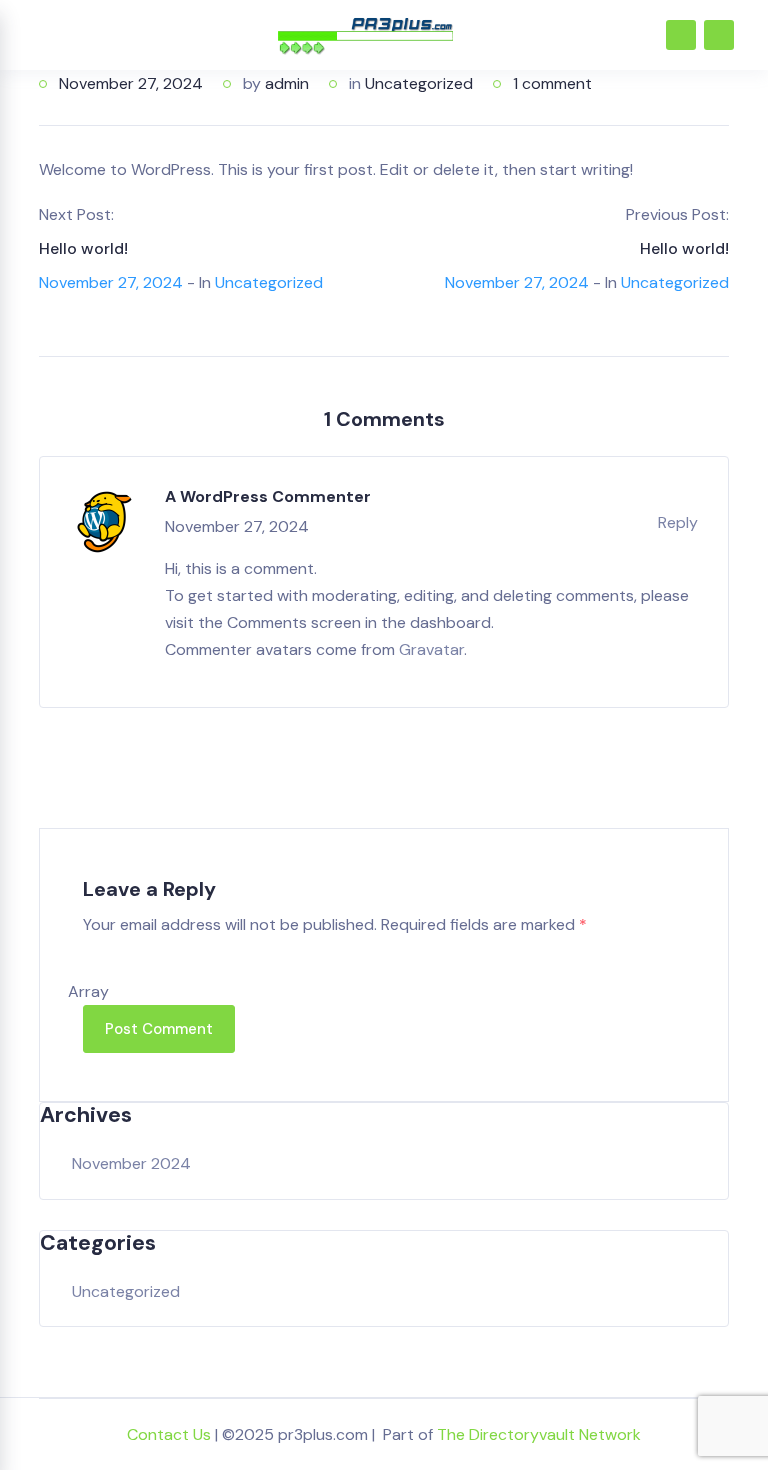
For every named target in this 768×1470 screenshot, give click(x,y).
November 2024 (131, 1163)
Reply (678, 522)
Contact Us (169, 1434)
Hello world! (83, 248)
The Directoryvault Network (539, 1434)
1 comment (552, 83)
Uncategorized (419, 83)
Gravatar (431, 649)
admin (287, 83)
